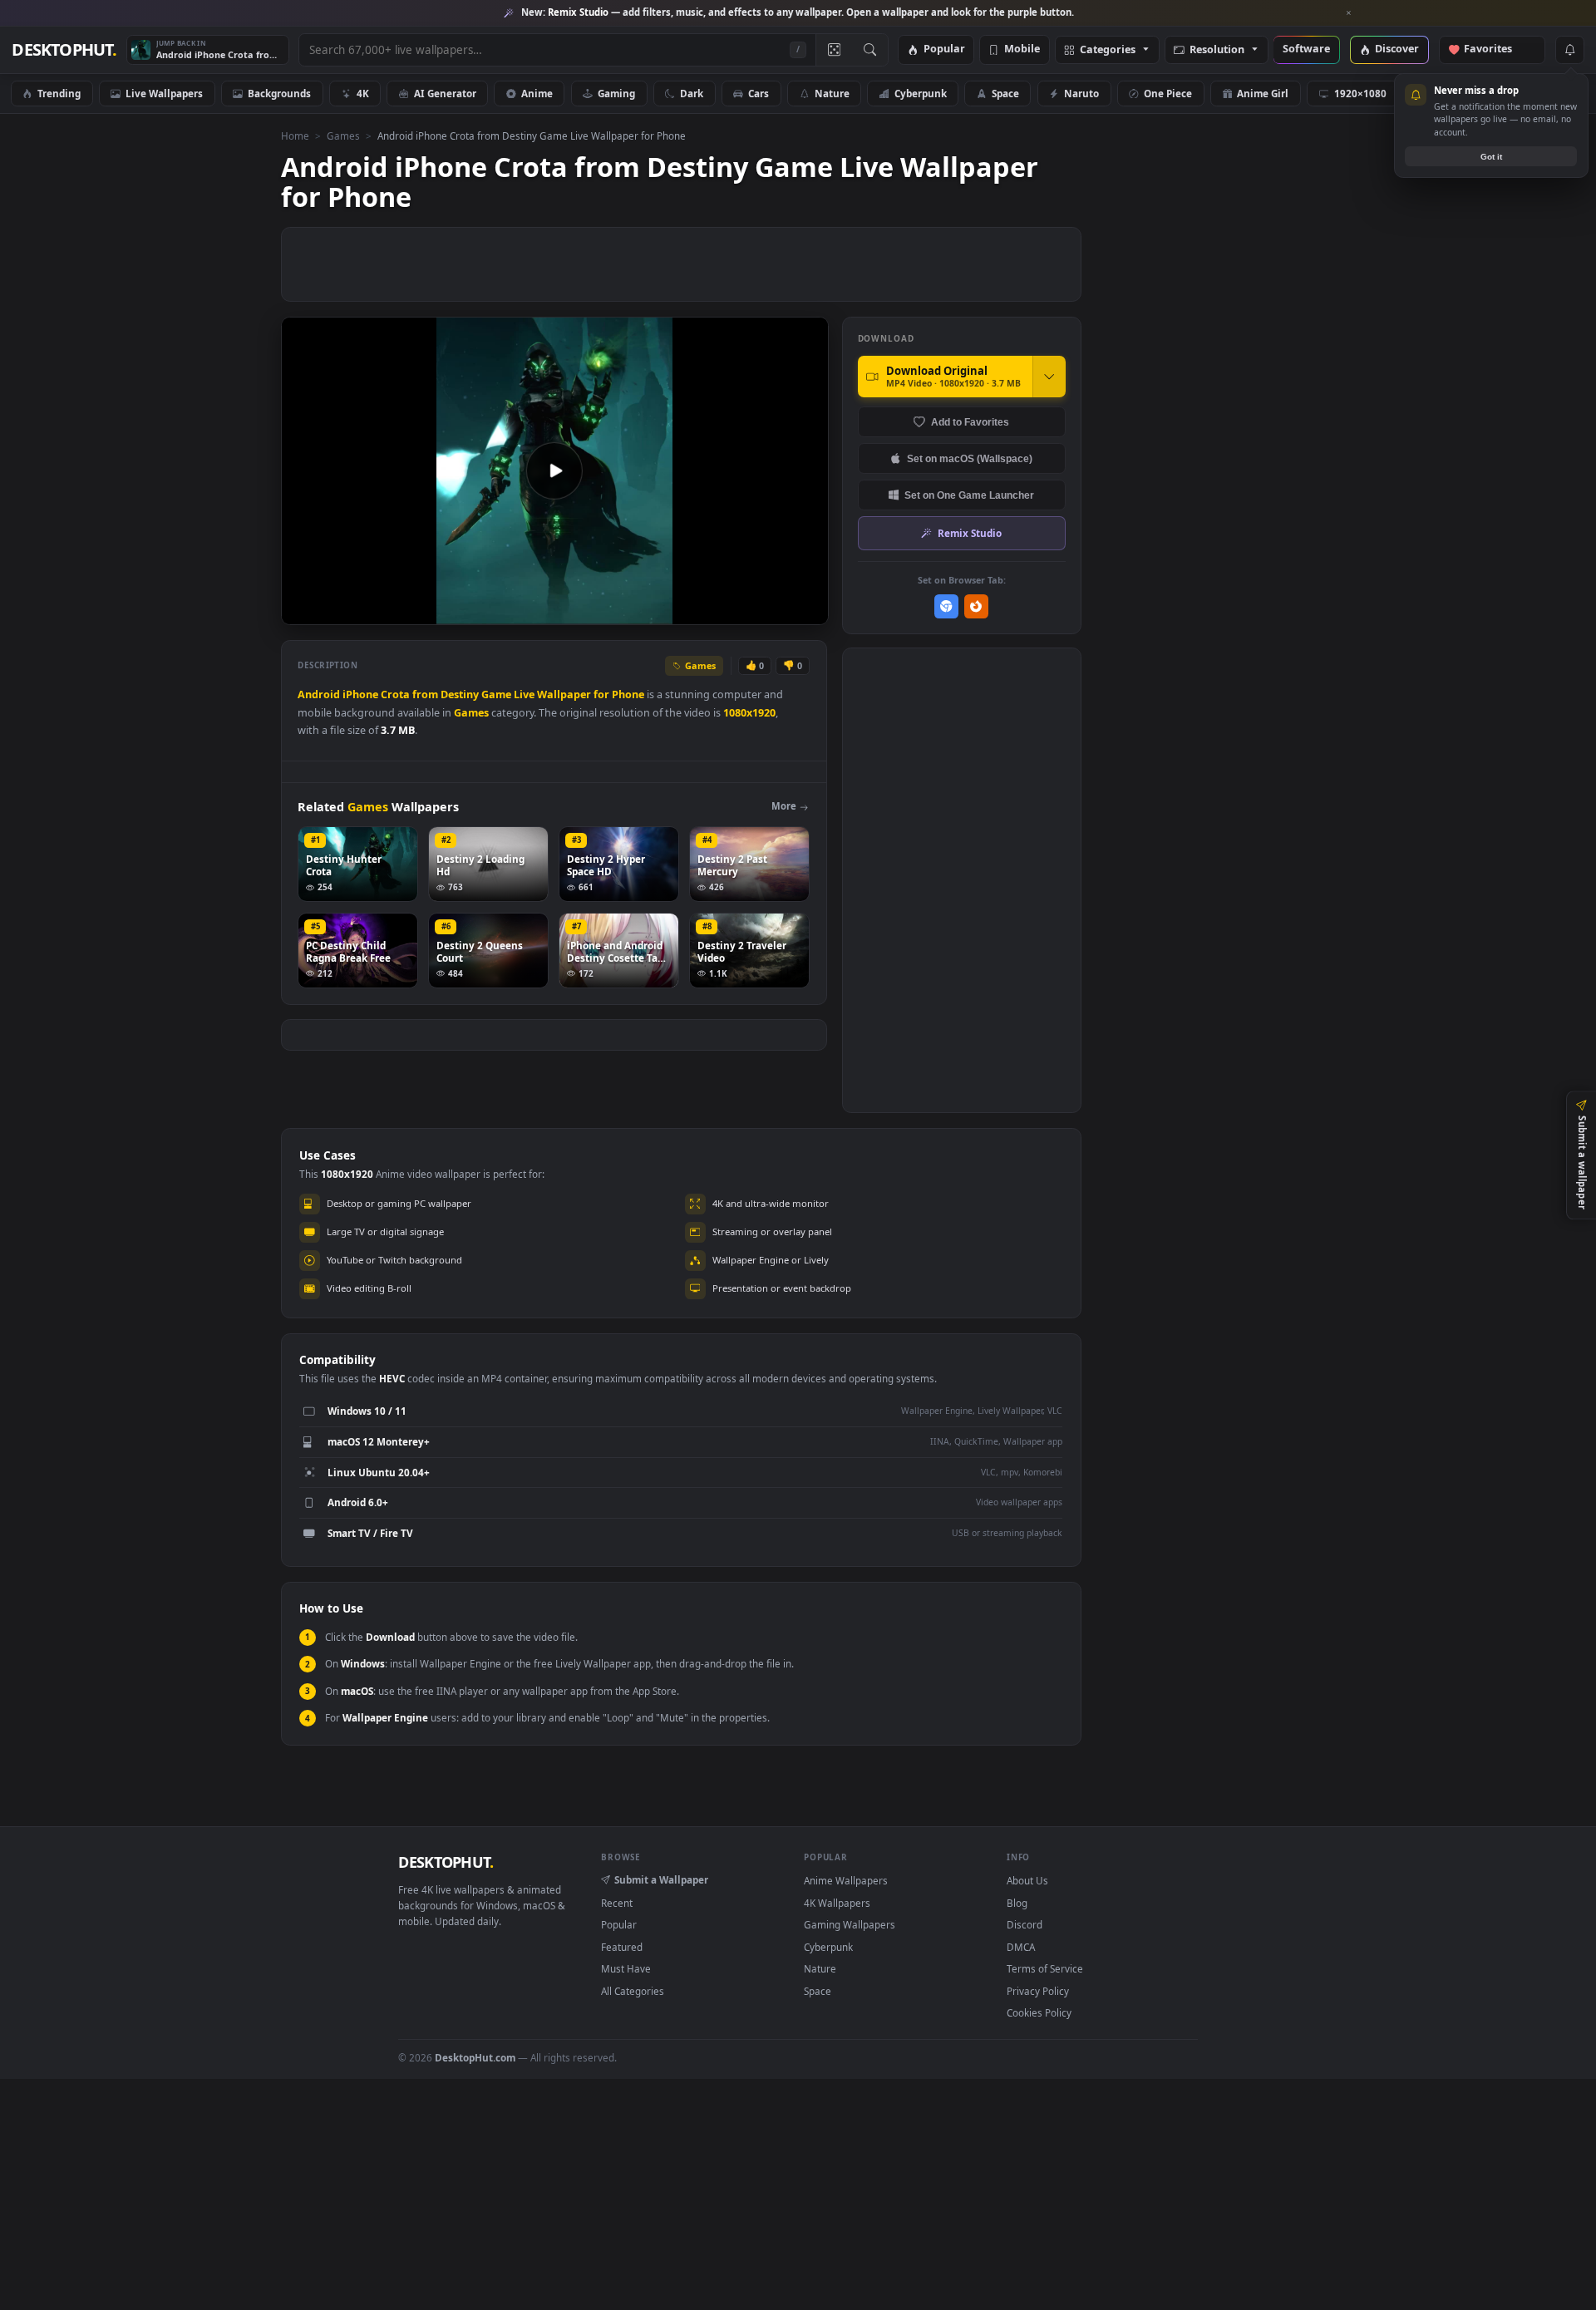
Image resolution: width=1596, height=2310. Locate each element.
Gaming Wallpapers (850, 1924)
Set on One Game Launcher (969, 495)
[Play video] (554, 470)
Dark (692, 93)
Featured (622, 1947)
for (601, 694)
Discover (1397, 49)
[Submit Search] (870, 50)
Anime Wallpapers (846, 1880)
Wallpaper (564, 694)
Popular (944, 49)
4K (363, 93)
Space (1005, 93)
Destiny (460, 694)
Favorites (1496, 49)
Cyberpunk (921, 93)
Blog (1017, 1903)
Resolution (1217, 50)
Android (319, 694)
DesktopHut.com (475, 2057)
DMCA (1021, 1947)
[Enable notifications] (1569, 50)
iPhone (360, 694)
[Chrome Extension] (946, 606)
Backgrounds (279, 93)
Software (1306, 49)
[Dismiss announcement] (1349, 13)
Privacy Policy (1038, 1991)
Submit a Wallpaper (661, 1879)
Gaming (616, 93)
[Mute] (715, 611)
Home (295, 135)
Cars (759, 93)
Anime (537, 93)
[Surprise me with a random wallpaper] (834, 50)
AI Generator (445, 93)
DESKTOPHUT (446, 1862)
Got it (1491, 157)
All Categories (633, 1991)
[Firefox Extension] (976, 606)
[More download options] (1049, 377)
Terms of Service (1045, 1968)
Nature (832, 93)
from (425, 694)
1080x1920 (749, 713)
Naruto (1081, 93)
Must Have (626, 1968)
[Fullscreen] (807, 611)
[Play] (302, 611)
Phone (628, 694)
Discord (1025, 1924)
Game (496, 694)
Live (524, 694)
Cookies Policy (1039, 2012)
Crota (395, 694)
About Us (1027, 1880)
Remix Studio (970, 533)
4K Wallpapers (837, 1903)
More (784, 806)
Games (343, 135)
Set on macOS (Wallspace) (970, 458)
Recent (617, 1903)
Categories (1108, 50)
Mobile (1022, 49)
